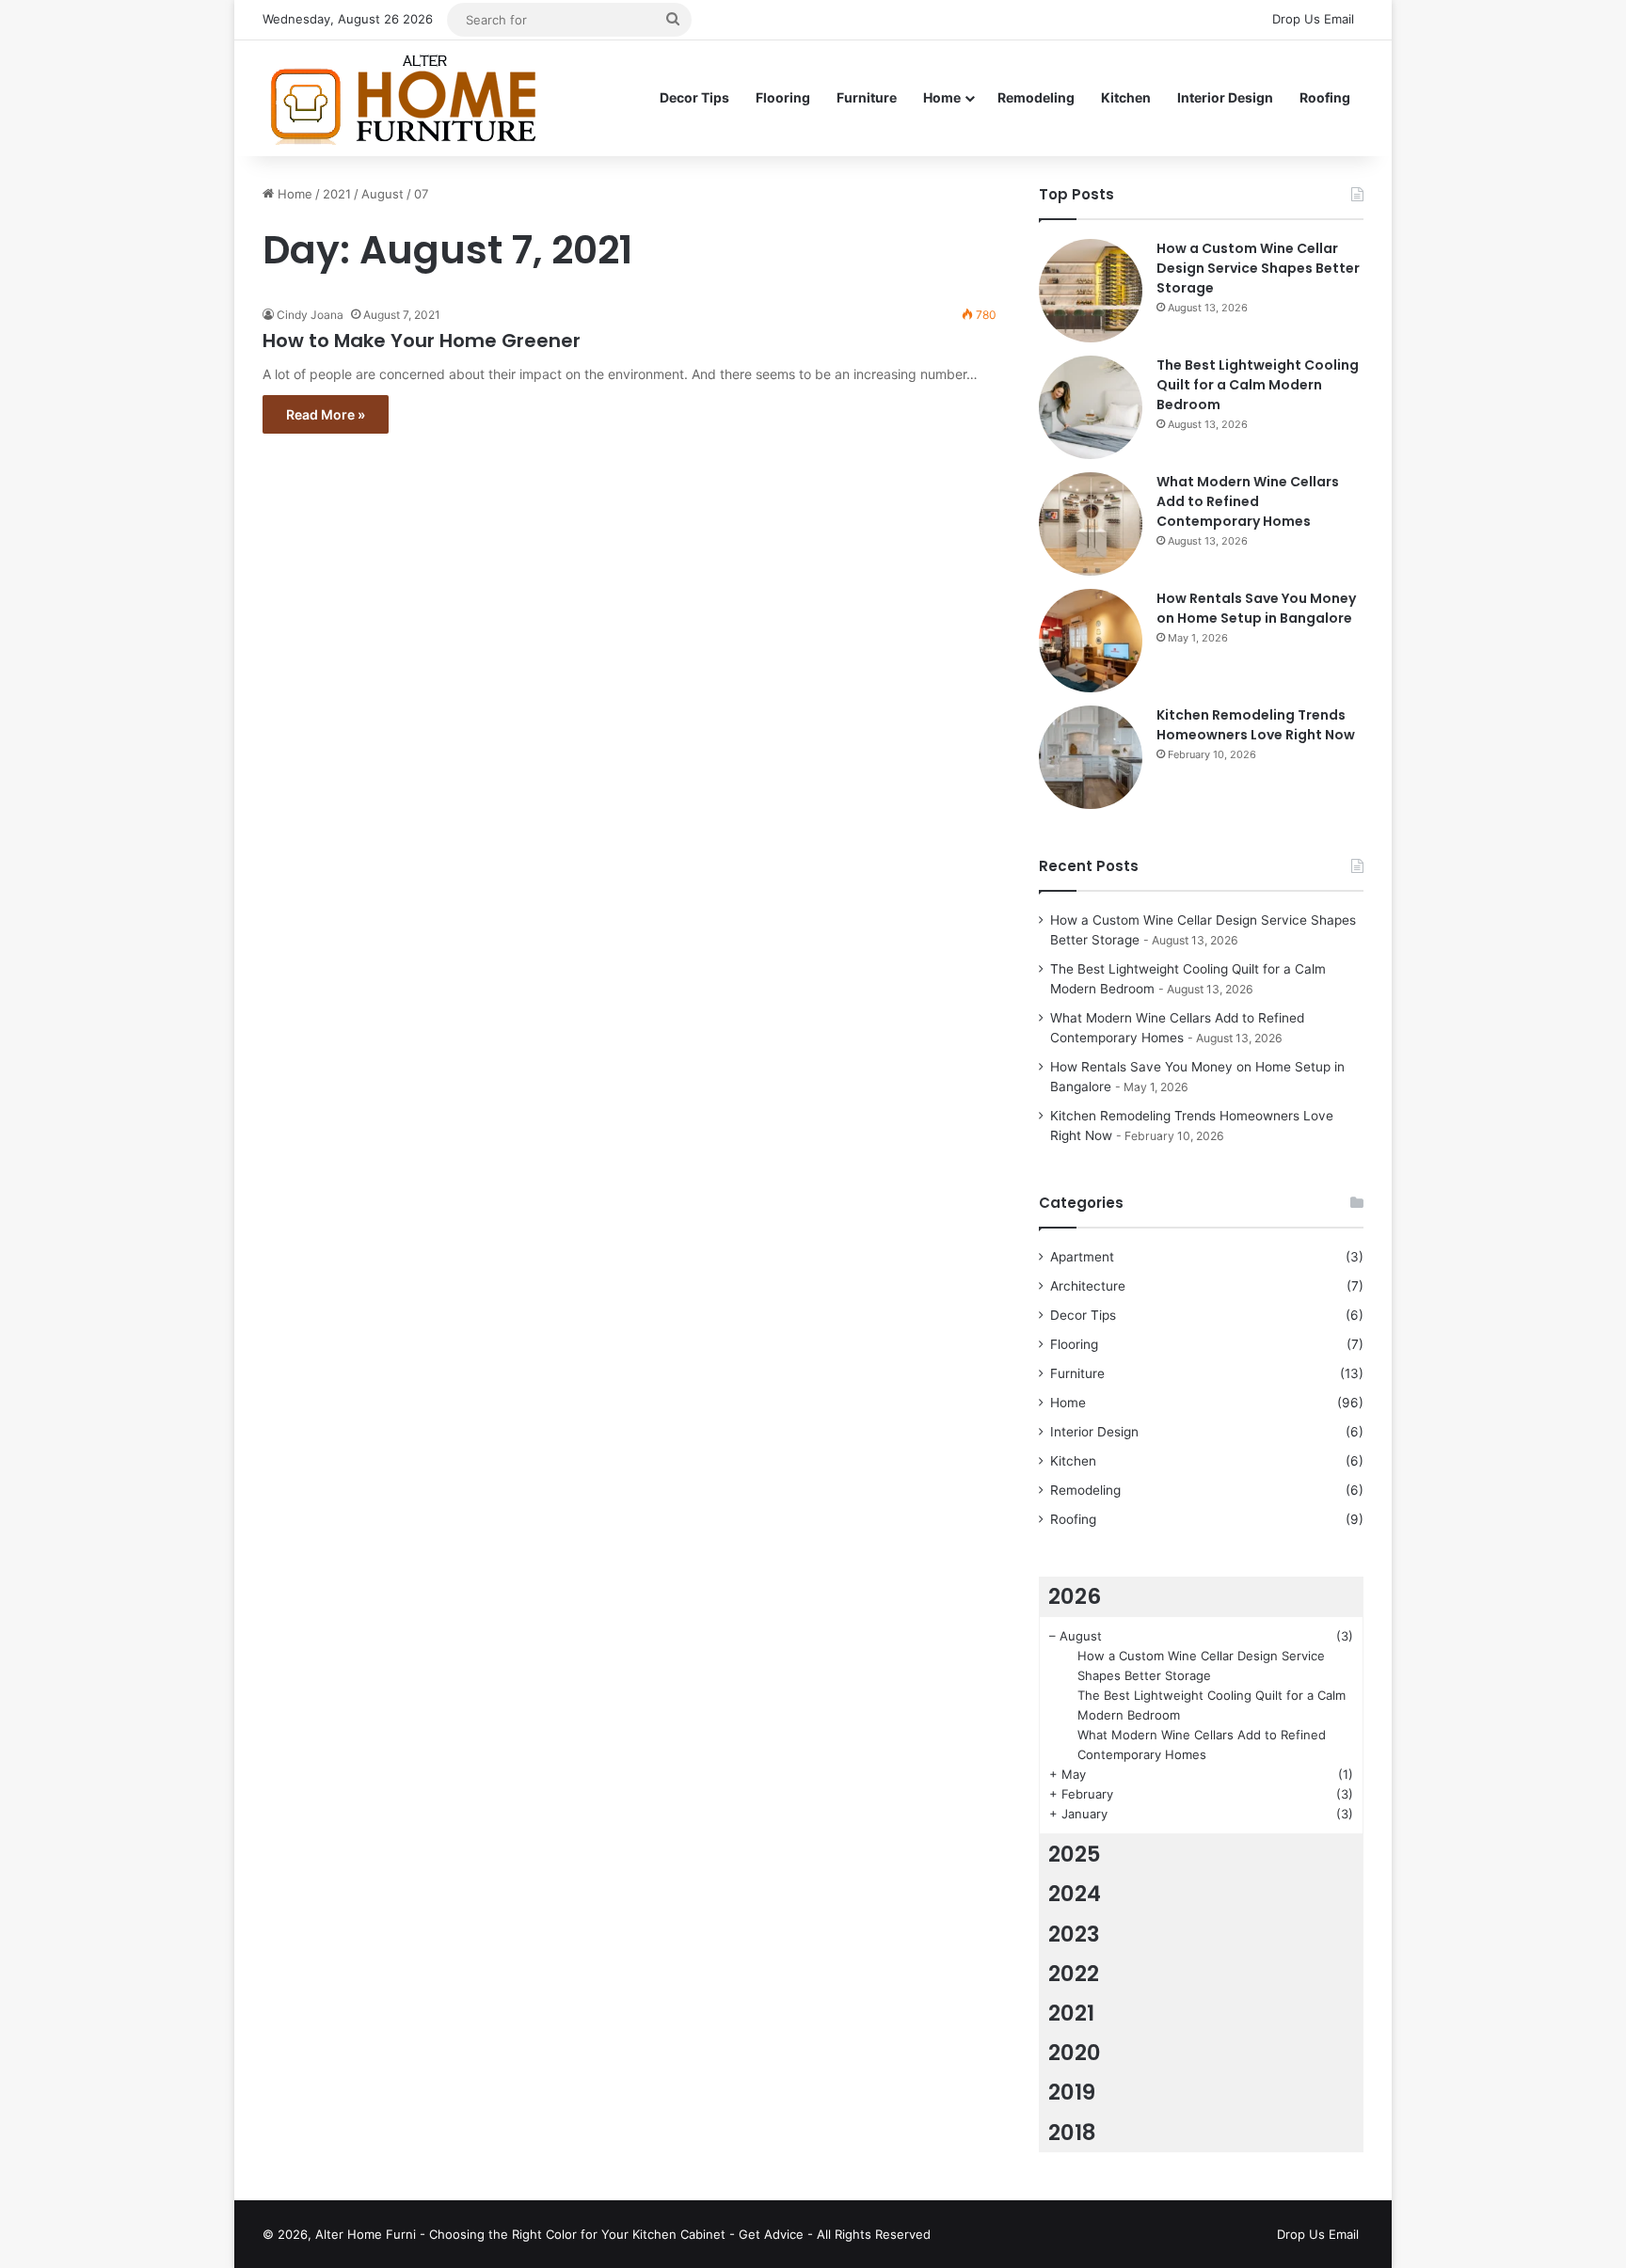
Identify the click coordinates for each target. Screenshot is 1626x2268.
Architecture (1088, 1286)
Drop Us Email (1313, 19)
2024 (1075, 1894)
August (383, 194)
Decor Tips (694, 97)
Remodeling (1036, 97)
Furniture (867, 97)
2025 (1075, 1854)
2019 (1072, 2092)
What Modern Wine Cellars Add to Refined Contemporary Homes (1248, 501)
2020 (1075, 2053)
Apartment (1082, 1257)
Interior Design (1225, 97)
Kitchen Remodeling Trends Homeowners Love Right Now (1256, 725)
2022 (1074, 1974)
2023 (1074, 1934)
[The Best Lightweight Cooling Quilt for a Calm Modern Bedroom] (1091, 407)
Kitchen (1126, 97)
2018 (1072, 2133)
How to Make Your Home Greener (422, 341)
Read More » (326, 414)
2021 (337, 194)
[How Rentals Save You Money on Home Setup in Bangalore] (1091, 641)
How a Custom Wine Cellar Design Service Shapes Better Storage (1258, 268)
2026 (1075, 1596)
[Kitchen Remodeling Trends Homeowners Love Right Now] (1091, 757)
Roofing (1325, 97)
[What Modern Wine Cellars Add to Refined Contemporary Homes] (1091, 524)
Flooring (783, 97)
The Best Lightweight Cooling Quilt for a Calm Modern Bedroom (1258, 385)
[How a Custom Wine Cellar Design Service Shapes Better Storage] (1091, 291)
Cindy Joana (310, 315)
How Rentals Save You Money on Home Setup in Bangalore (1256, 608)
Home (942, 97)
